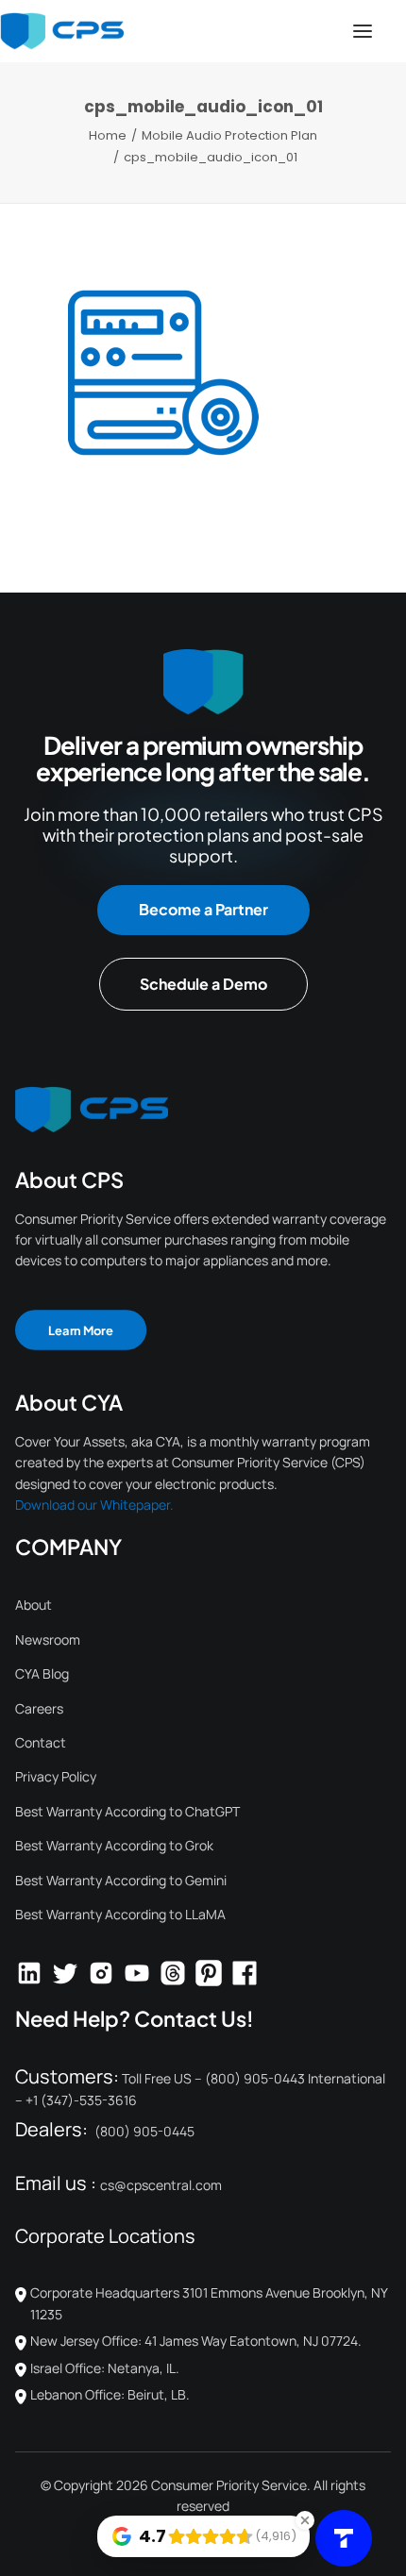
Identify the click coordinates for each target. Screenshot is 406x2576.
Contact (41, 1742)
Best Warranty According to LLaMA (120, 1914)
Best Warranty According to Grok (114, 1845)
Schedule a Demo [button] (203, 984)
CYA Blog (42, 1673)
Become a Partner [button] (203, 909)
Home (108, 135)
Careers (39, 1708)
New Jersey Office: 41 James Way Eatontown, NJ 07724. (196, 2341)
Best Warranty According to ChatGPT (127, 1811)
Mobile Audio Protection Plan (229, 135)
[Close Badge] (305, 2520)
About (34, 1605)
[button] (363, 31)
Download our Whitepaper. (94, 1505)
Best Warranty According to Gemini (121, 1880)
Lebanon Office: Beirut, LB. (110, 2394)
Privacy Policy (56, 1776)
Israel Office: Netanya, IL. (105, 2368)
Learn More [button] (81, 1329)
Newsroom (48, 1639)
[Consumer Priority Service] (62, 31)
